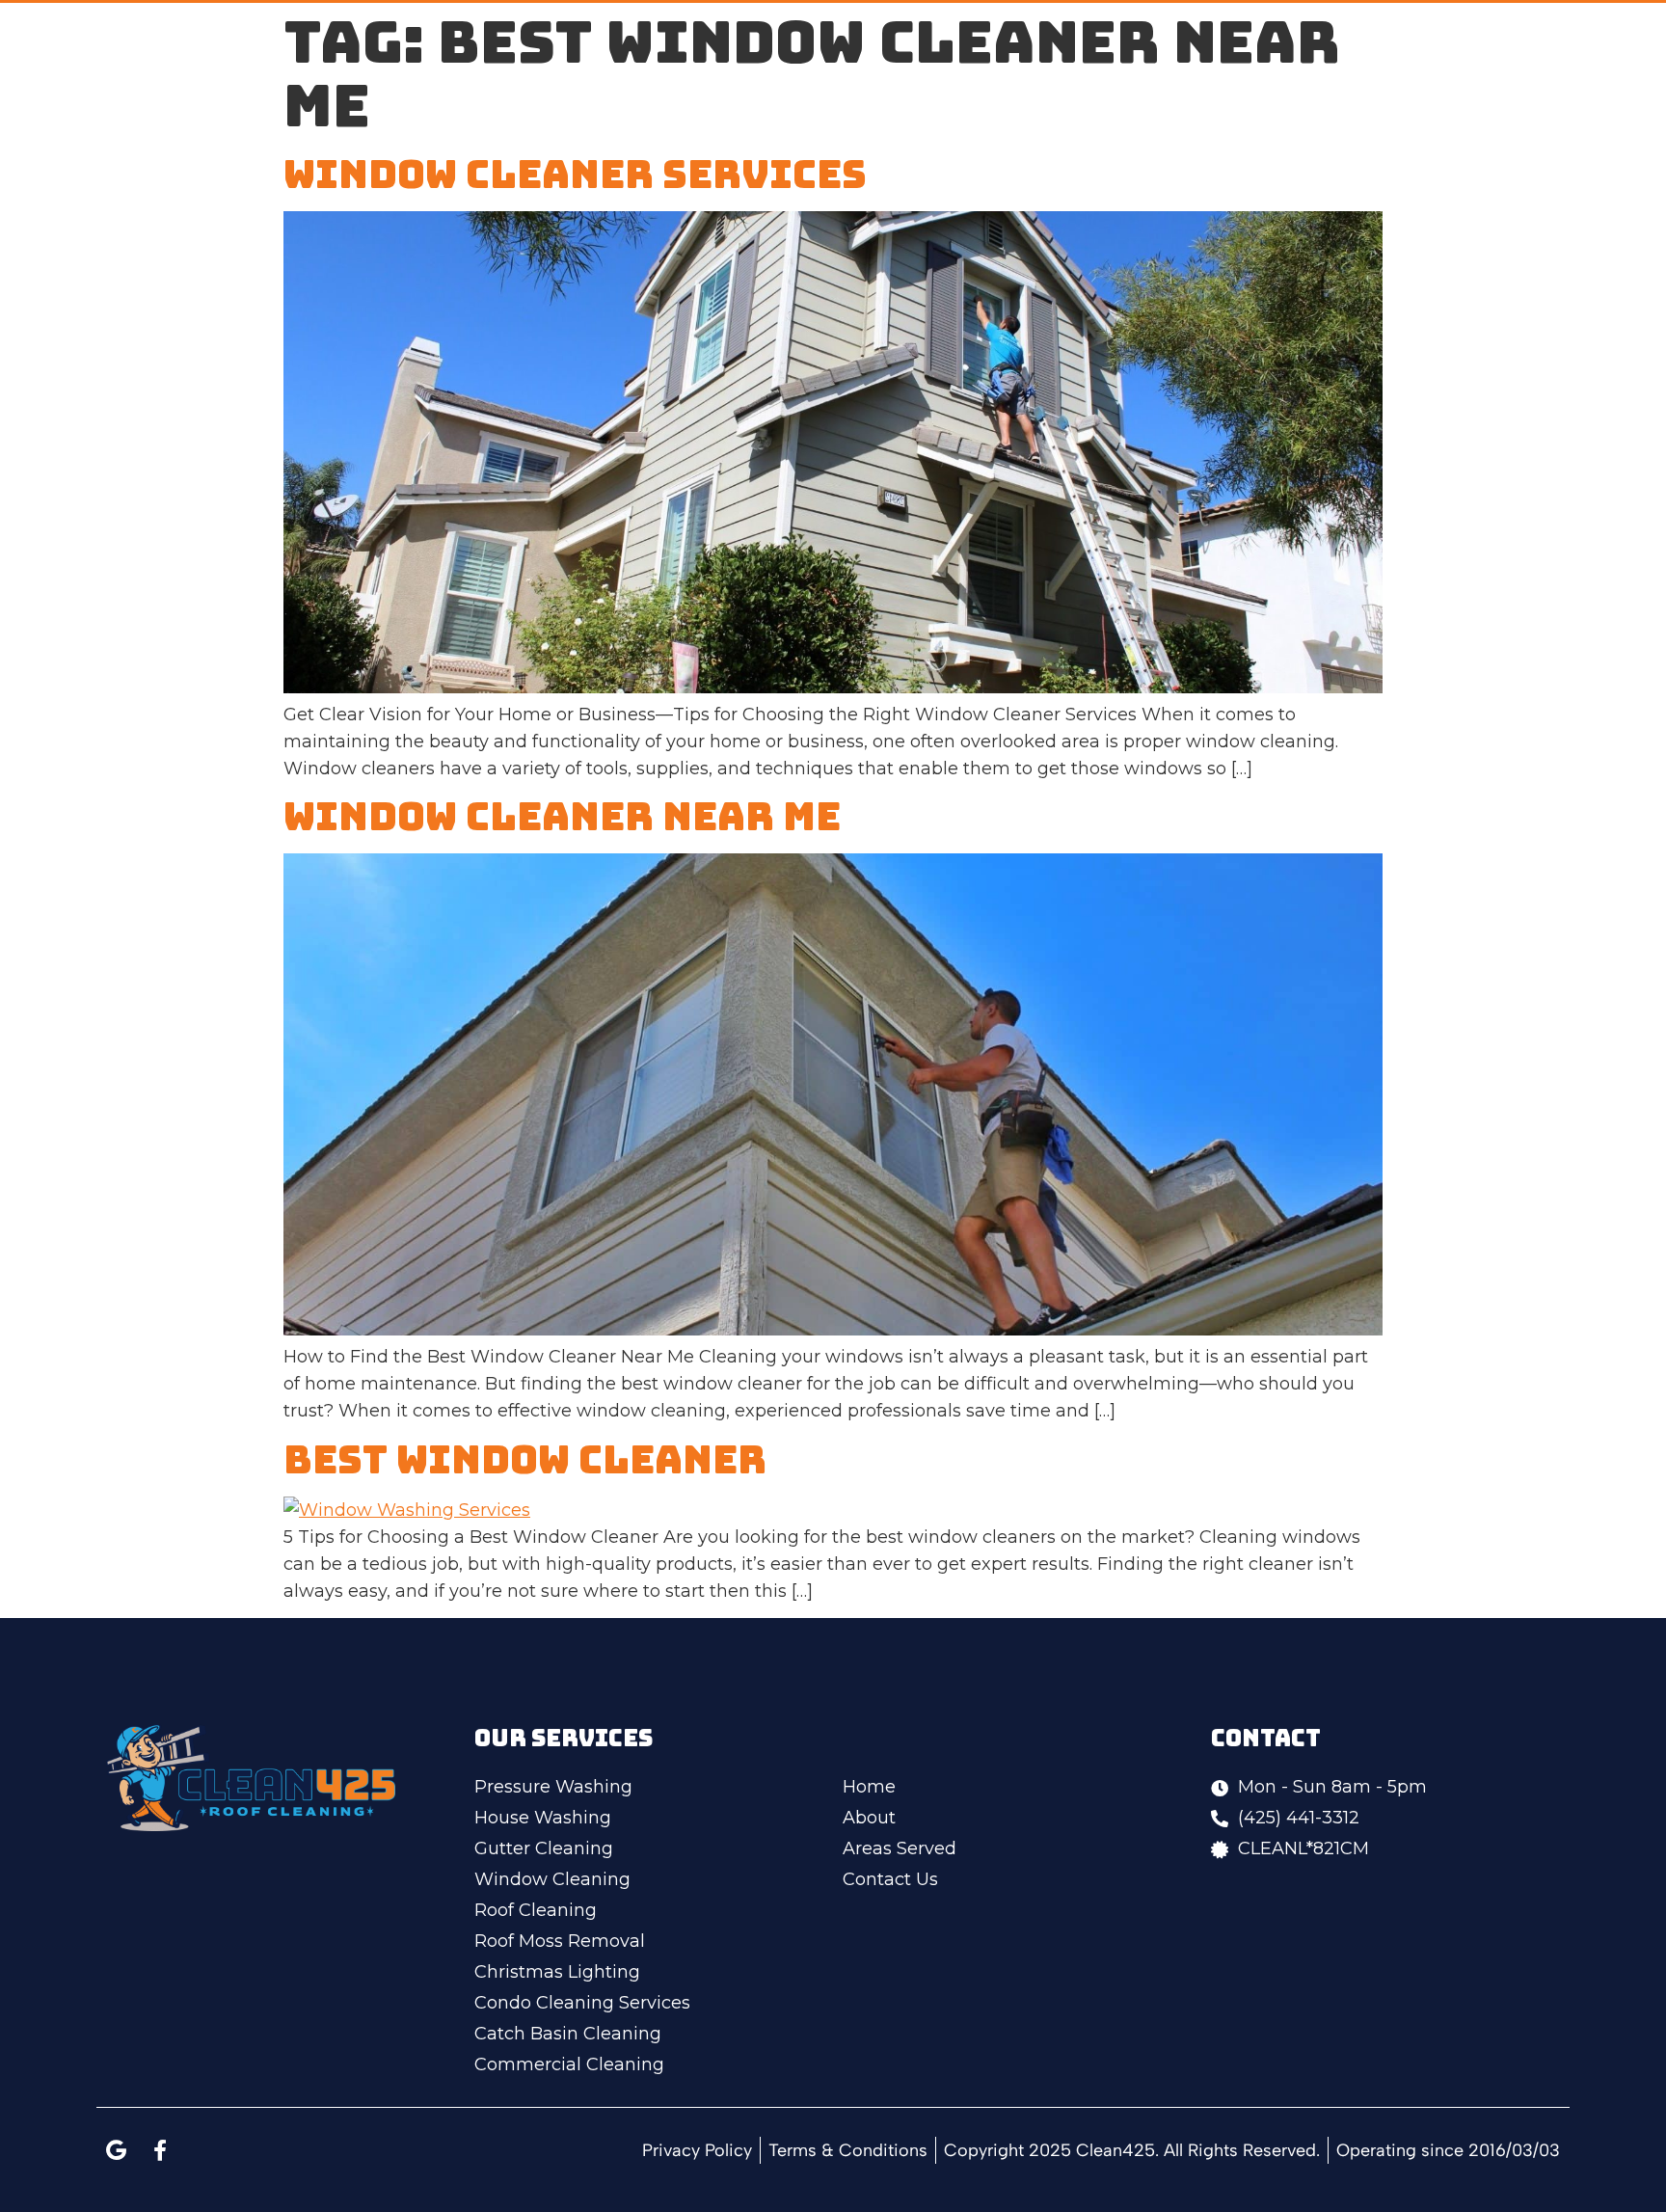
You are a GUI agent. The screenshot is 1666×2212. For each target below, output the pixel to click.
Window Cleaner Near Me (562, 816)
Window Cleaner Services (575, 174)
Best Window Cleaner (525, 1459)
